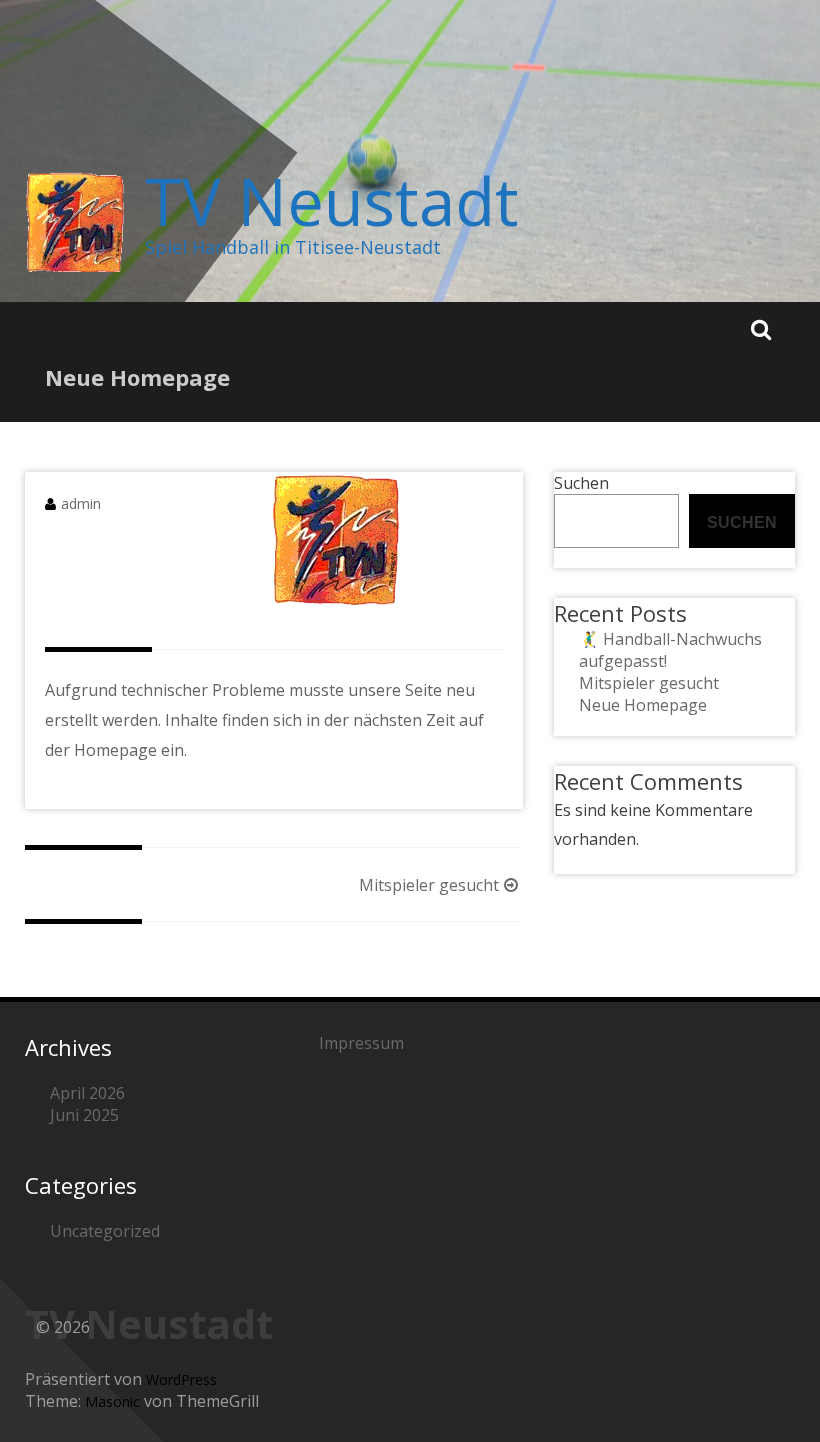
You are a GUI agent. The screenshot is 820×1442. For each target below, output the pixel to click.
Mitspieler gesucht (429, 885)
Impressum (361, 1043)
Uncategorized (105, 1231)
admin (81, 503)
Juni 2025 (84, 1115)
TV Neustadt (332, 201)
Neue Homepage (643, 705)
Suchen (581, 483)
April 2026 (87, 1093)
